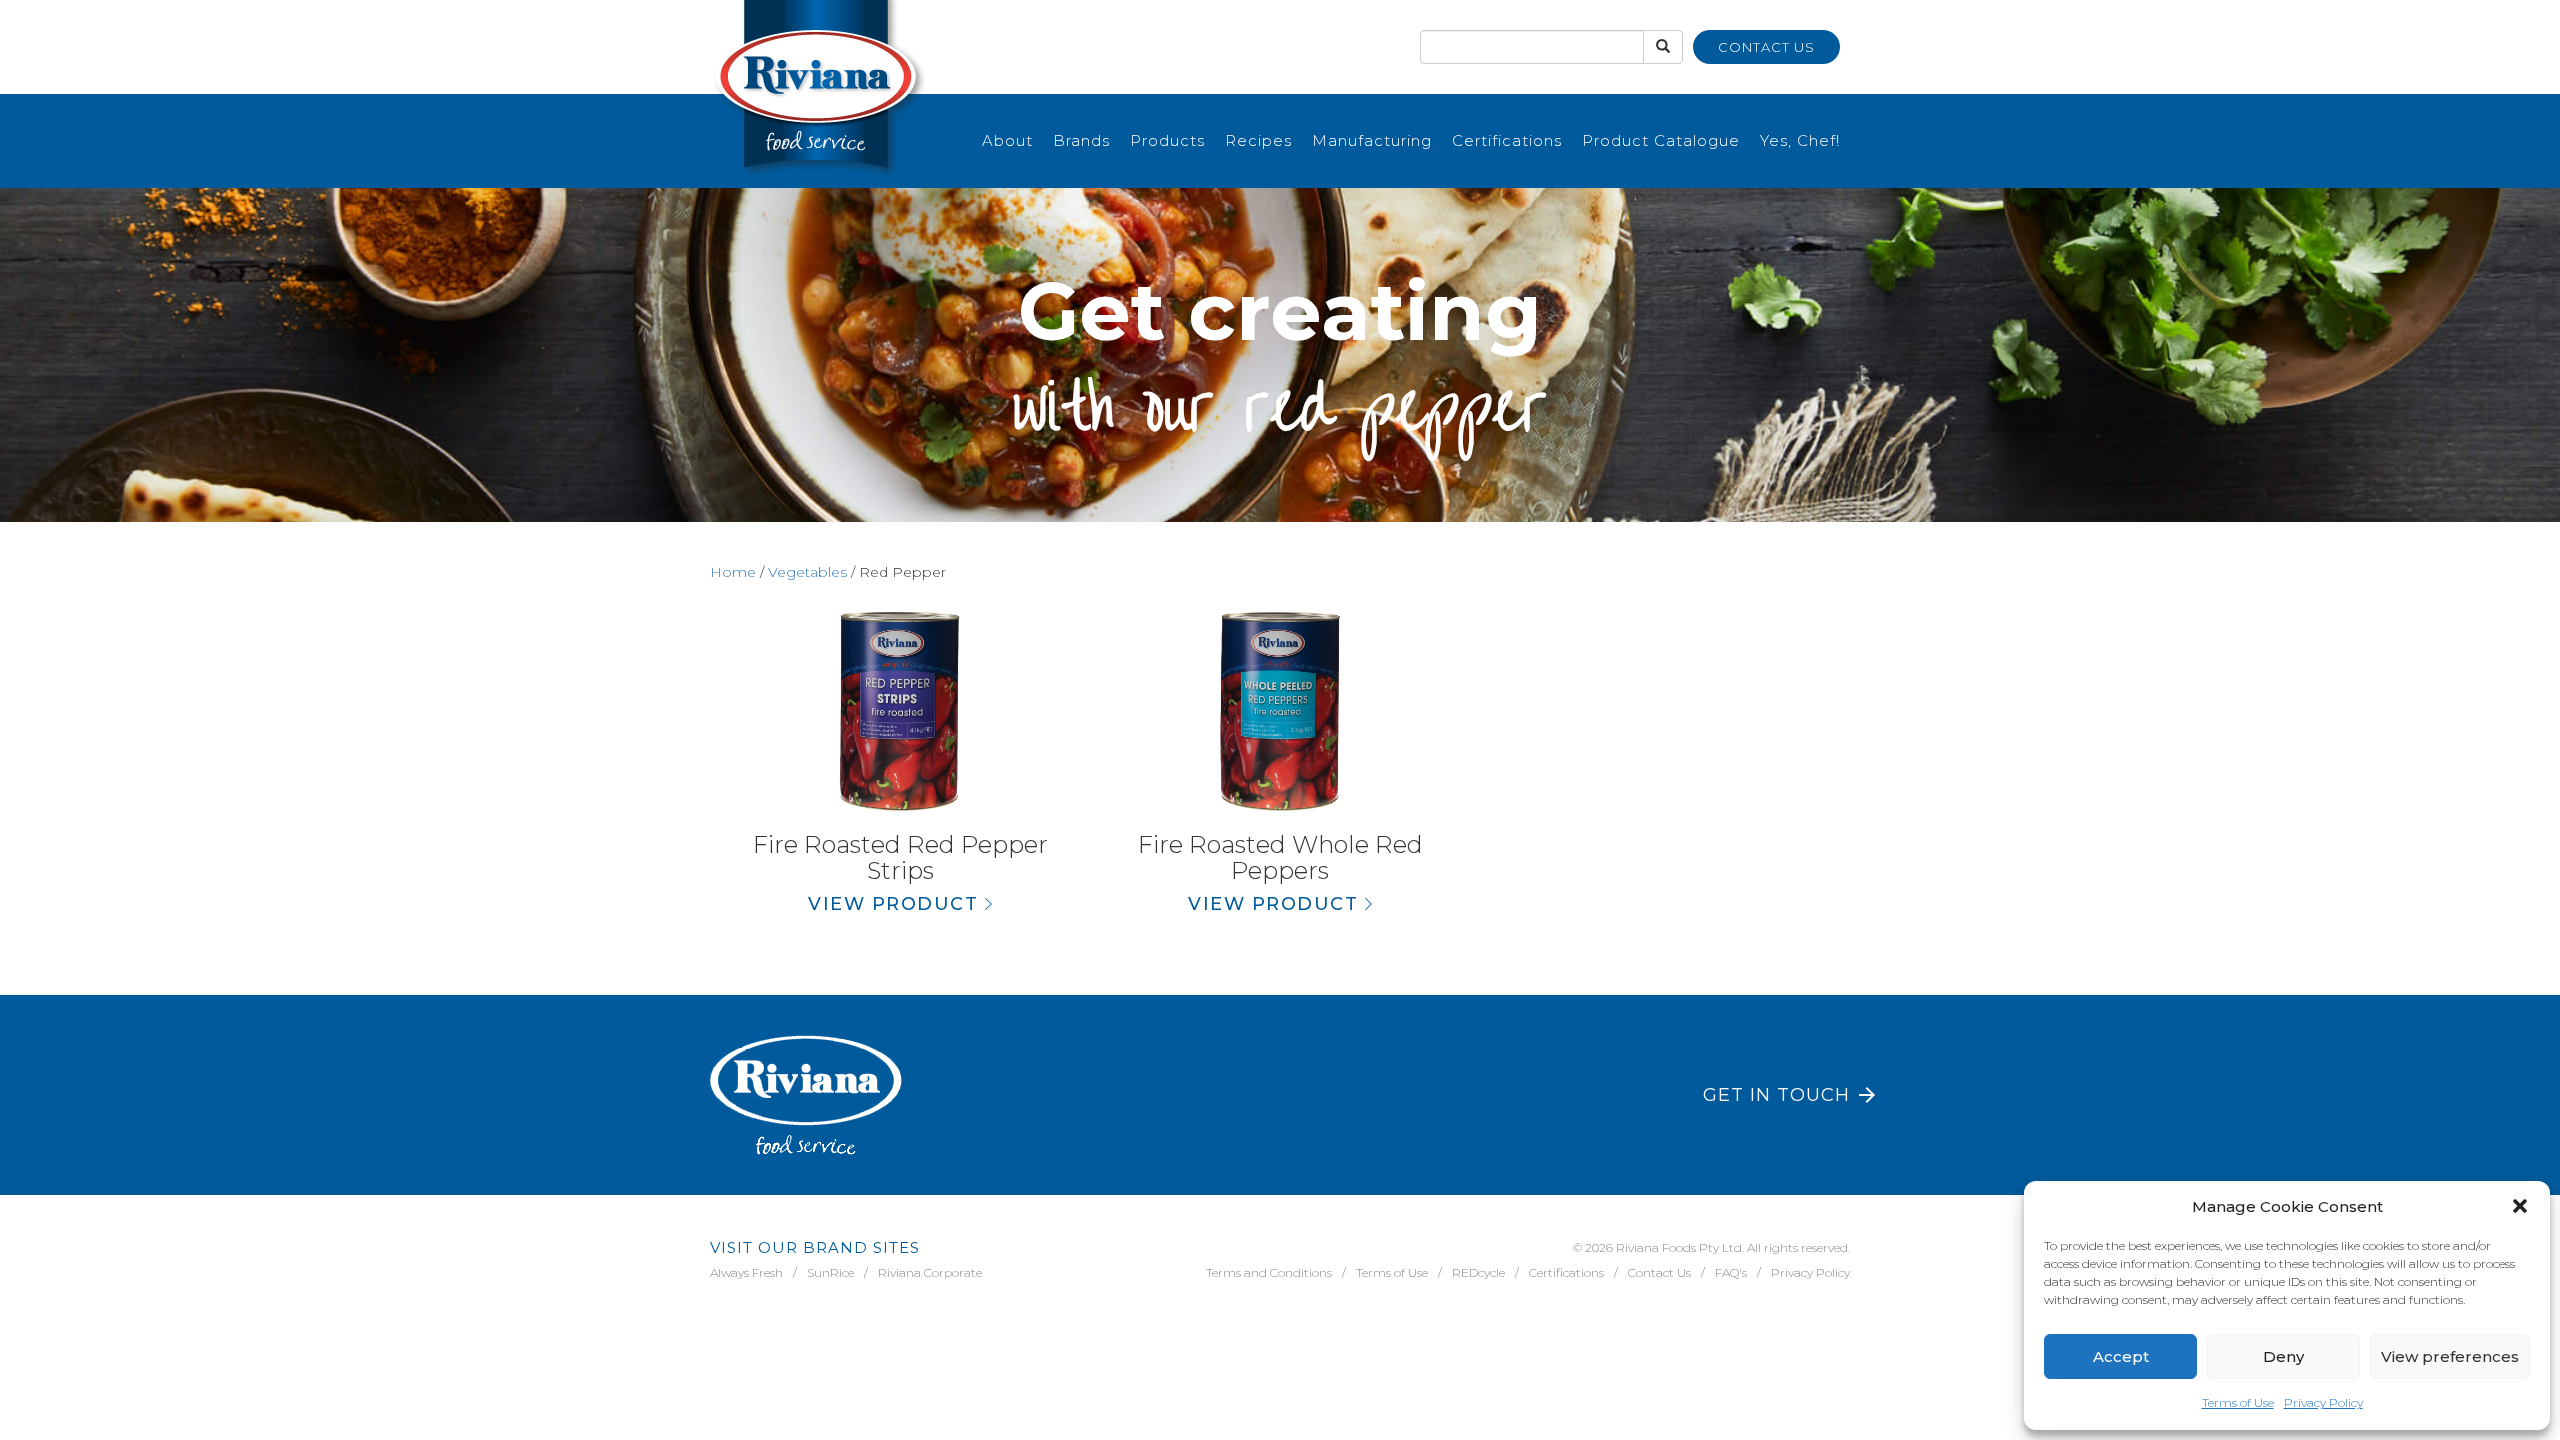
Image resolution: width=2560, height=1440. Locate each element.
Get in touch (1776, 1095)
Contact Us (1659, 1272)
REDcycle (1478, 1272)
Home (733, 572)
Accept (2121, 1356)
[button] (2520, 1206)
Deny (2283, 1356)
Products (1167, 140)
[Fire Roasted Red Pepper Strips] (900, 712)
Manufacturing (1372, 140)
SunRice (830, 1272)
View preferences (2450, 1356)
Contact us (1766, 47)
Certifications (1507, 140)
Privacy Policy (2323, 1402)
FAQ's (1731, 1272)
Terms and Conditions (1269, 1272)
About (1007, 140)
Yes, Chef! (1800, 140)
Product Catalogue (1661, 140)
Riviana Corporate (930, 1272)
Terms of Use (2238, 1402)
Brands (1081, 140)
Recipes (1258, 140)
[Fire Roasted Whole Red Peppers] (1280, 712)
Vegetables (807, 572)
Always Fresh (746, 1272)
